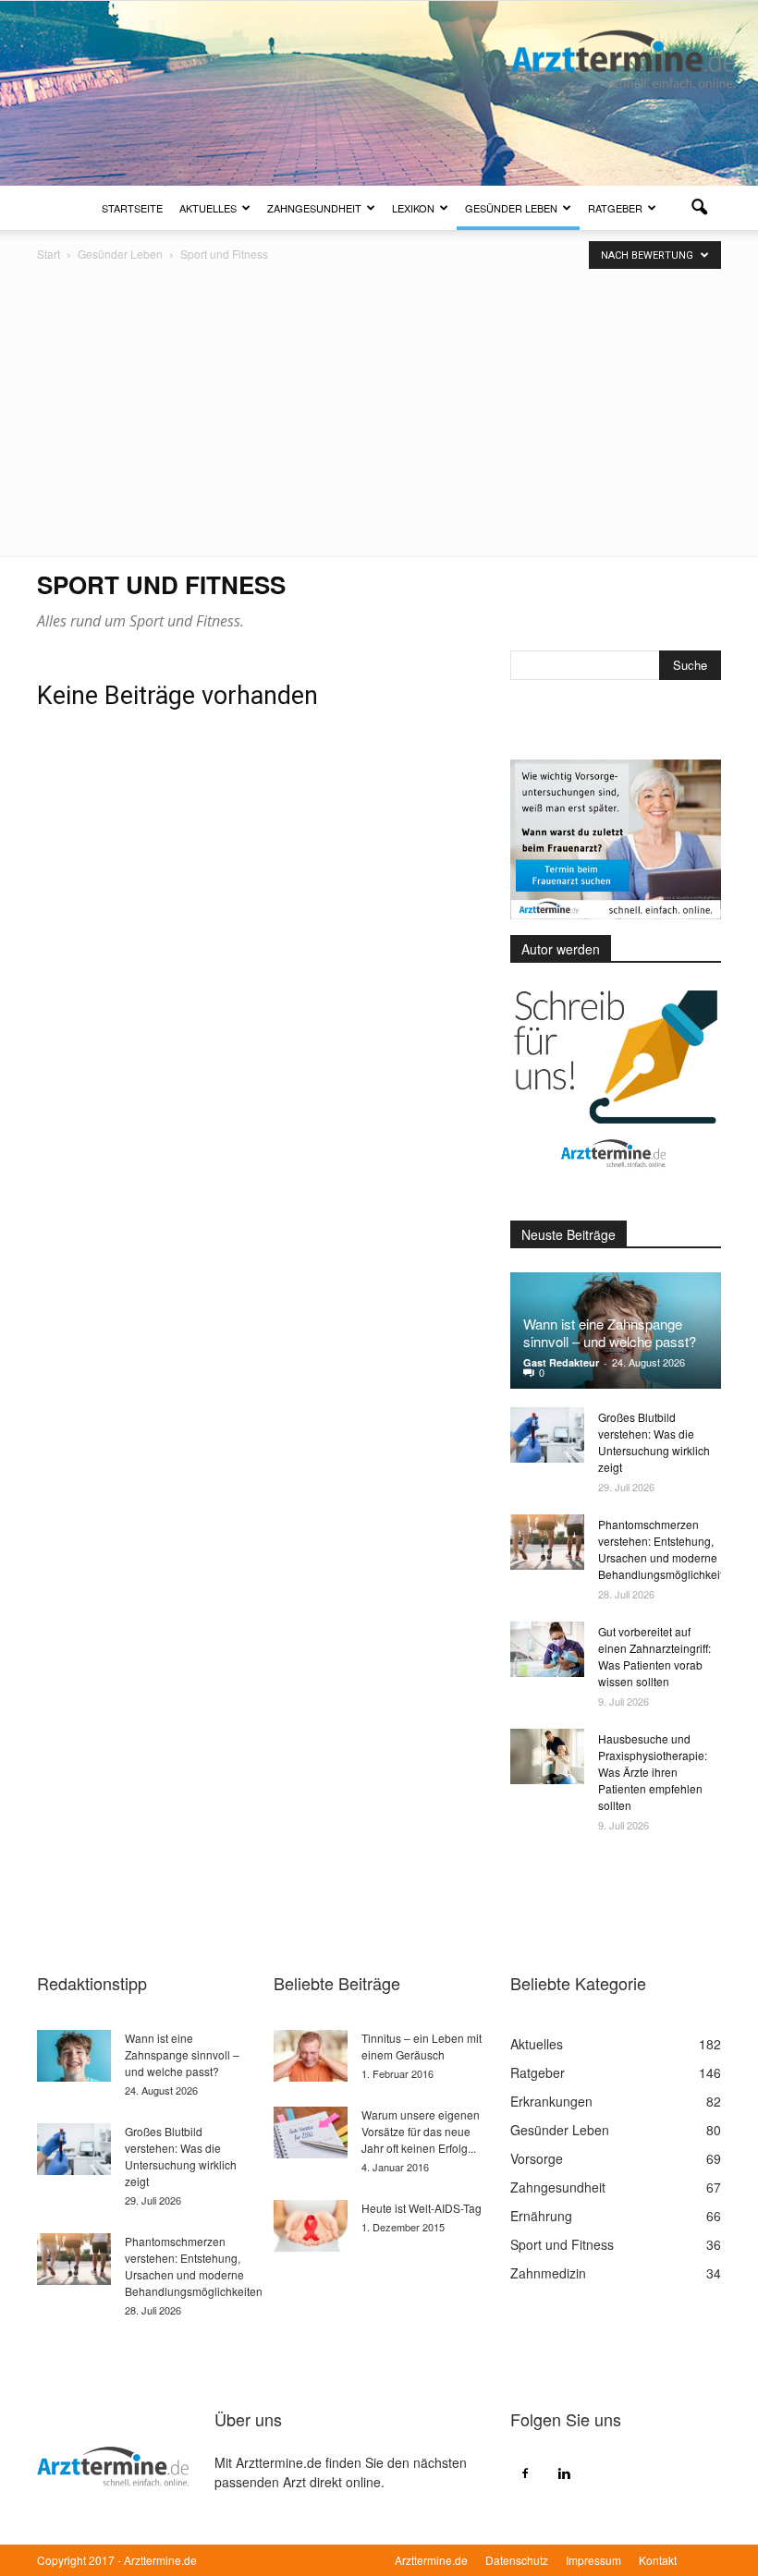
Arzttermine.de (431, 2560)
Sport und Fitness (562, 2244)
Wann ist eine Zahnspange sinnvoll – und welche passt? (610, 1332)
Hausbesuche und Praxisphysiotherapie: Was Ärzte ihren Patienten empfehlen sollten (653, 1772)
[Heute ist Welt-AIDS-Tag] (311, 2226)
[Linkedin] (564, 2473)
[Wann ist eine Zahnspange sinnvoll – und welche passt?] (74, 2056)
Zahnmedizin (548, 2273)
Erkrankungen (551, 2101)
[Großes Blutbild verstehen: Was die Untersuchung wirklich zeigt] (547, 1435)
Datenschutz (517, 2560)
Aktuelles (208, 208)
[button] (699, 208)
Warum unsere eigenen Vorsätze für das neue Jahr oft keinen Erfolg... (421, 2131)
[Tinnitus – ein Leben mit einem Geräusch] (311, 2056)
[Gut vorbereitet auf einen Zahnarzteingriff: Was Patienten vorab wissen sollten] (547, 1649)
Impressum (593, 2560)
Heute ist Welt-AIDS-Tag (422, 2208)
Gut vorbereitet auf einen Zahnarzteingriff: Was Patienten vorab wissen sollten (654, 1656)
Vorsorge (537, 2158)
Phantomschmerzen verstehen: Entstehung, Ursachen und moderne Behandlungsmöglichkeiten (667, 1549)
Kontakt (658, 2560)
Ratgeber (615, 208)
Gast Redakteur (561, 1362)
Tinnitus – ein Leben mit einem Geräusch (422, 2046)
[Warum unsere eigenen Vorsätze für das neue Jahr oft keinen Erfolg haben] (311, 2132)
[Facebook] (525, 2473)
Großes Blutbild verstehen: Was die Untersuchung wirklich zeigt (654, 1442)
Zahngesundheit (314, 208)
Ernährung (541, 2216)
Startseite (132, 208)
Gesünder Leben (511, 208)
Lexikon (413, 208)
